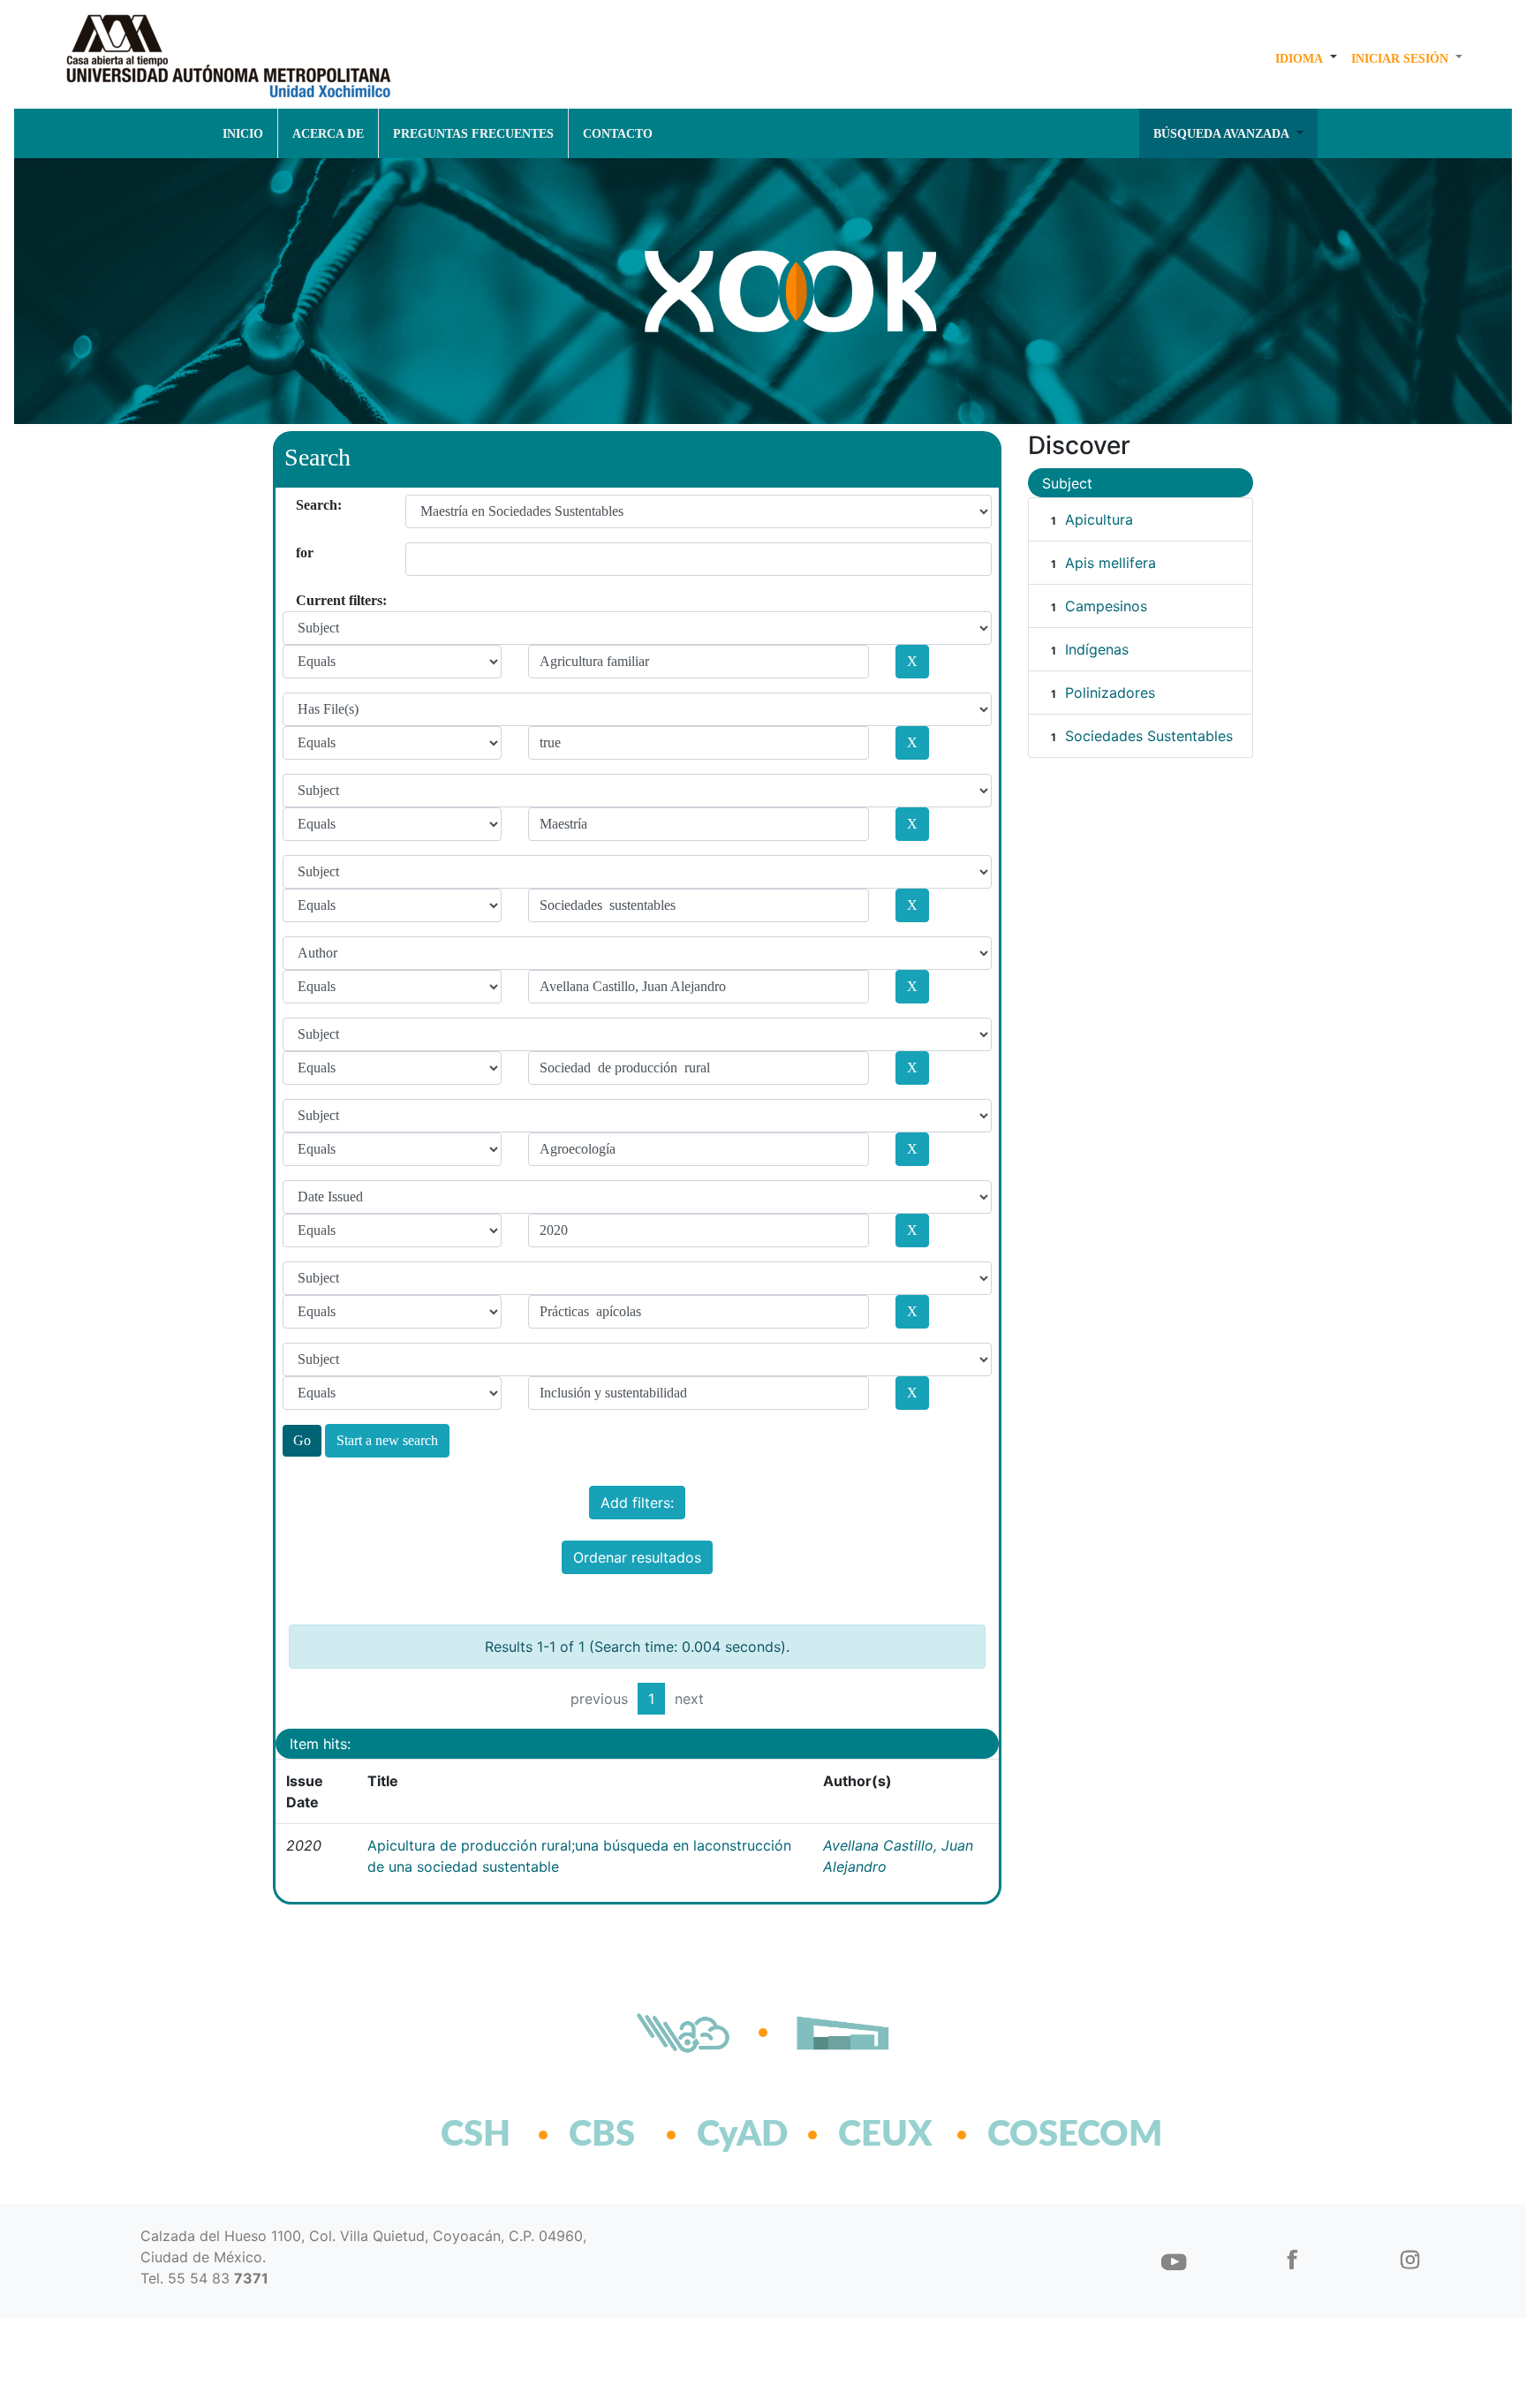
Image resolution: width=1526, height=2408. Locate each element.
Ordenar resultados (637, 1557)
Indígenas (1097, 649)
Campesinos (1106, 606)
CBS (602, 2135)
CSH (476, 2135)
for (302, 553)
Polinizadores (1110, 693)
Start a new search (387, 1440)
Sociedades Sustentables (1149, 736)
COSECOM (1036, 2135)
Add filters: (637, 1503)
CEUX (885, 2135)
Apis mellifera (1111, 563)
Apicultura (1099, 519)
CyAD (742, 2135)
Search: (302, 505)
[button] (1306, 58)
